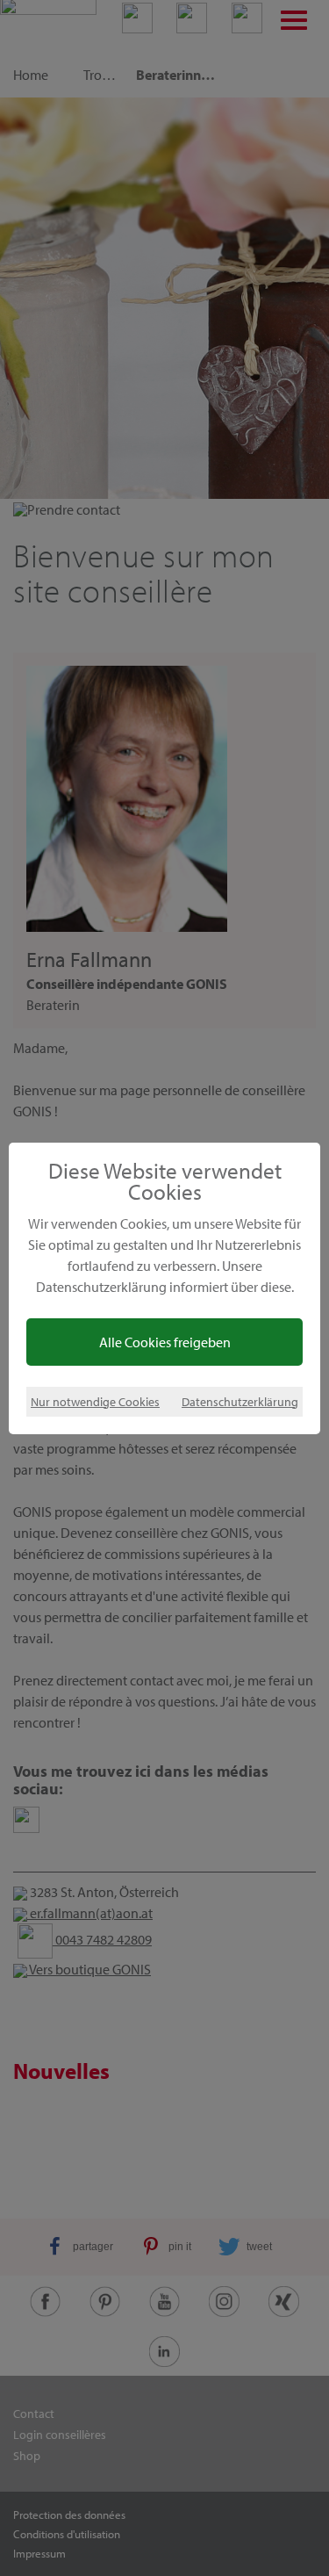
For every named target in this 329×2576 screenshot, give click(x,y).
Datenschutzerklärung (240, 1401)
